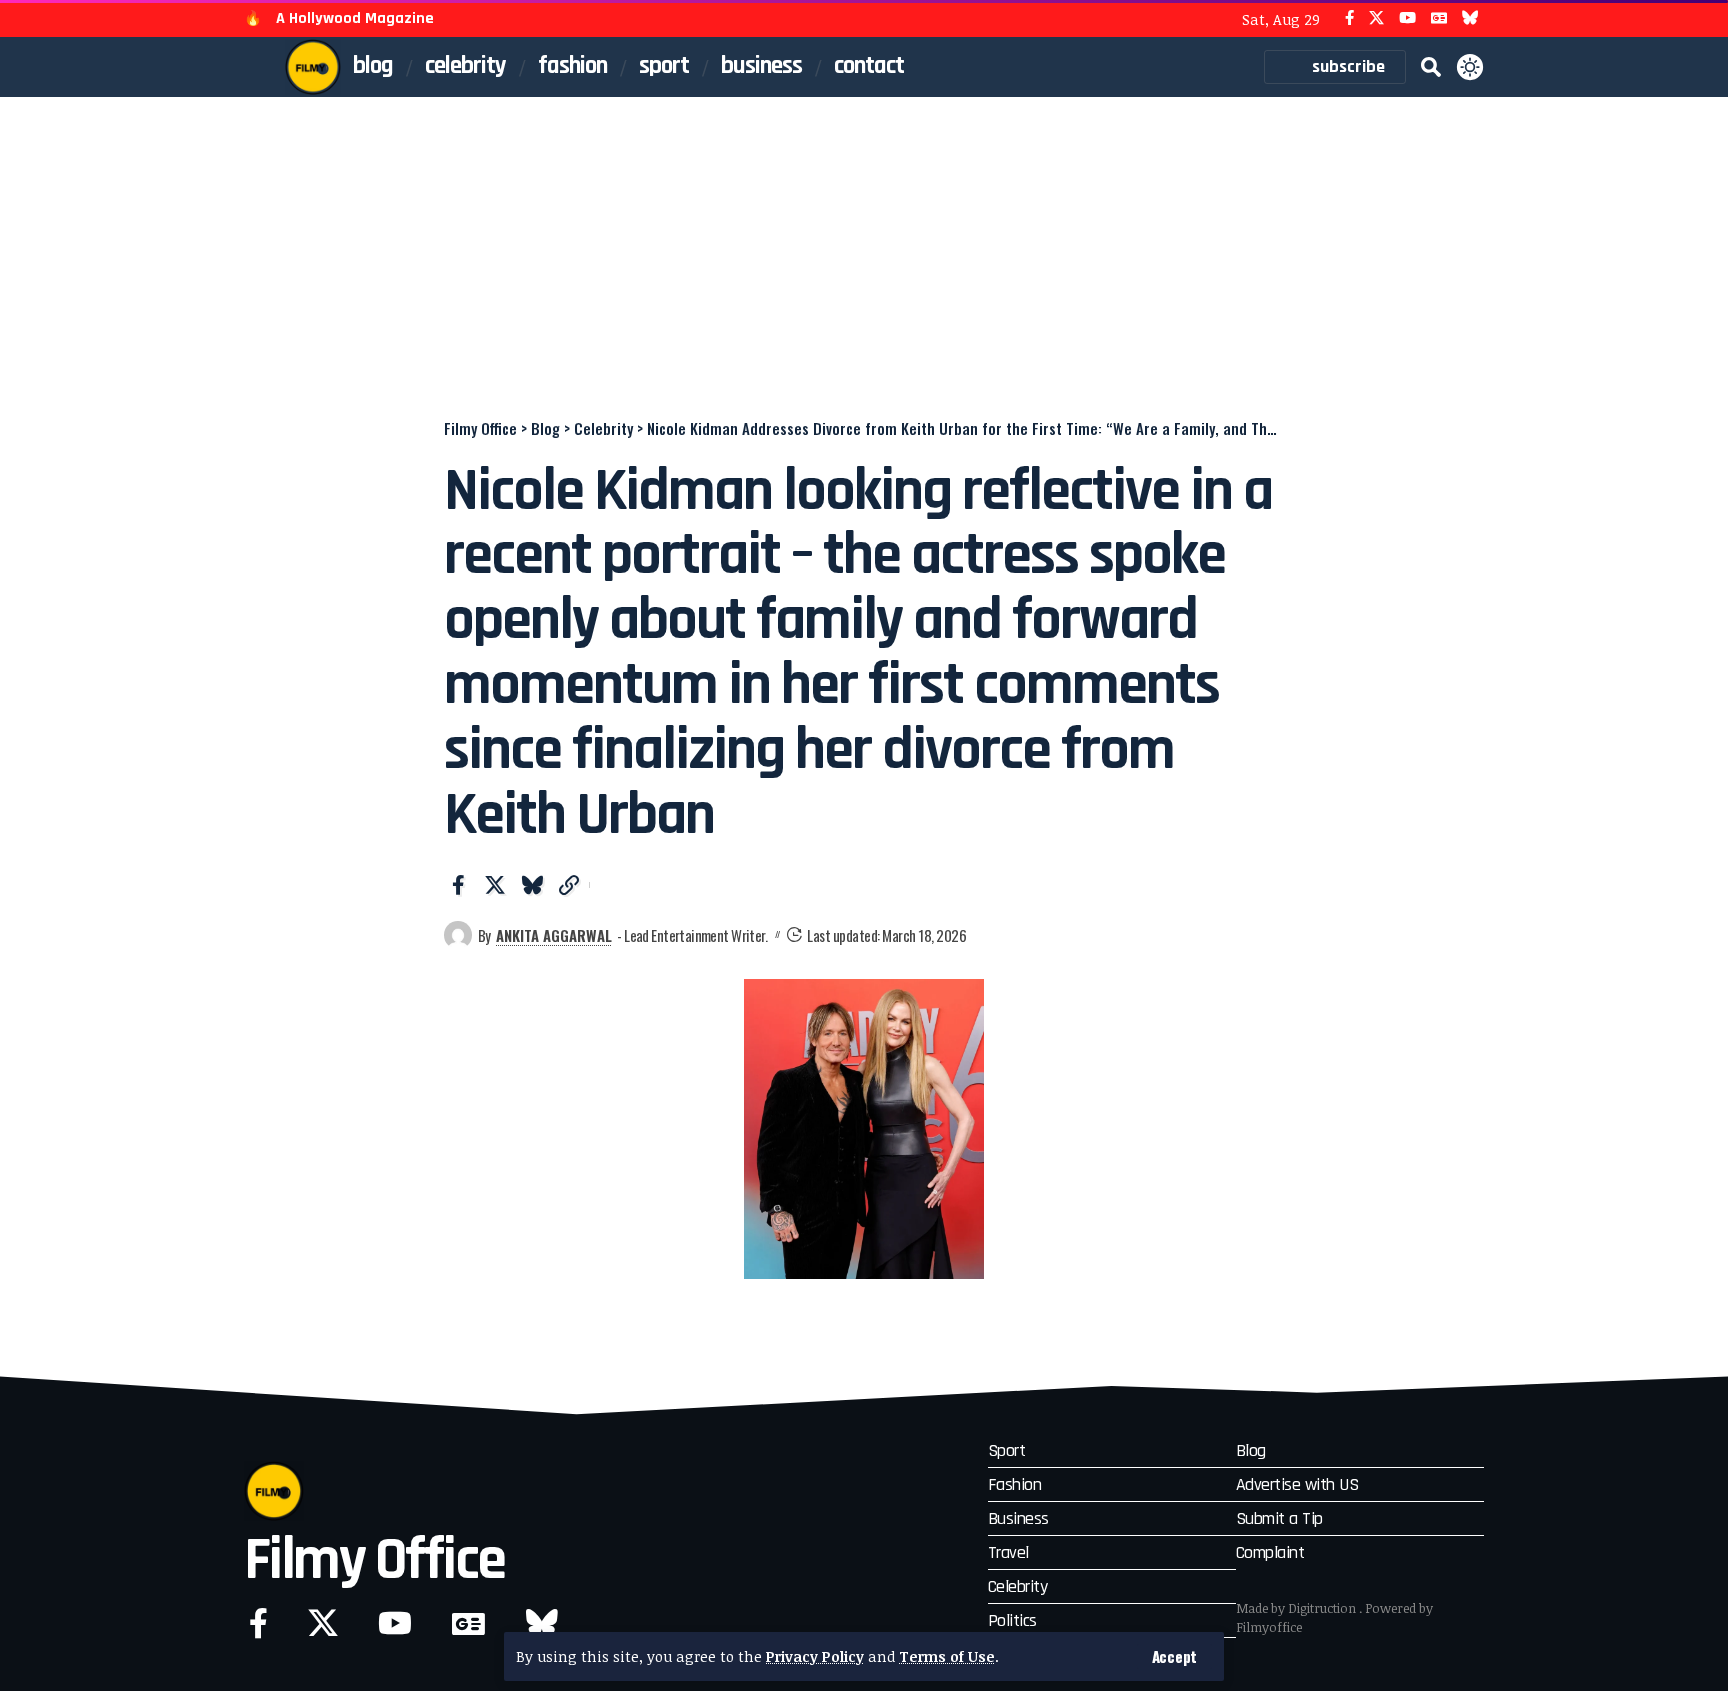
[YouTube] (1407, 18)
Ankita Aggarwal (554, 935)
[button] (1174, 1656)
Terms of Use (947, 1656)
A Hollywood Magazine (355, 18)
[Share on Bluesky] (532, 885)
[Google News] (1439, 18)
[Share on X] (495, 885)
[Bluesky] (1470, 18)
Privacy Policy (815, 1656)
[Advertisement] (864, 247)
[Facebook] (1349, 18)
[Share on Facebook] (458, 885)
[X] (1376, 18)
